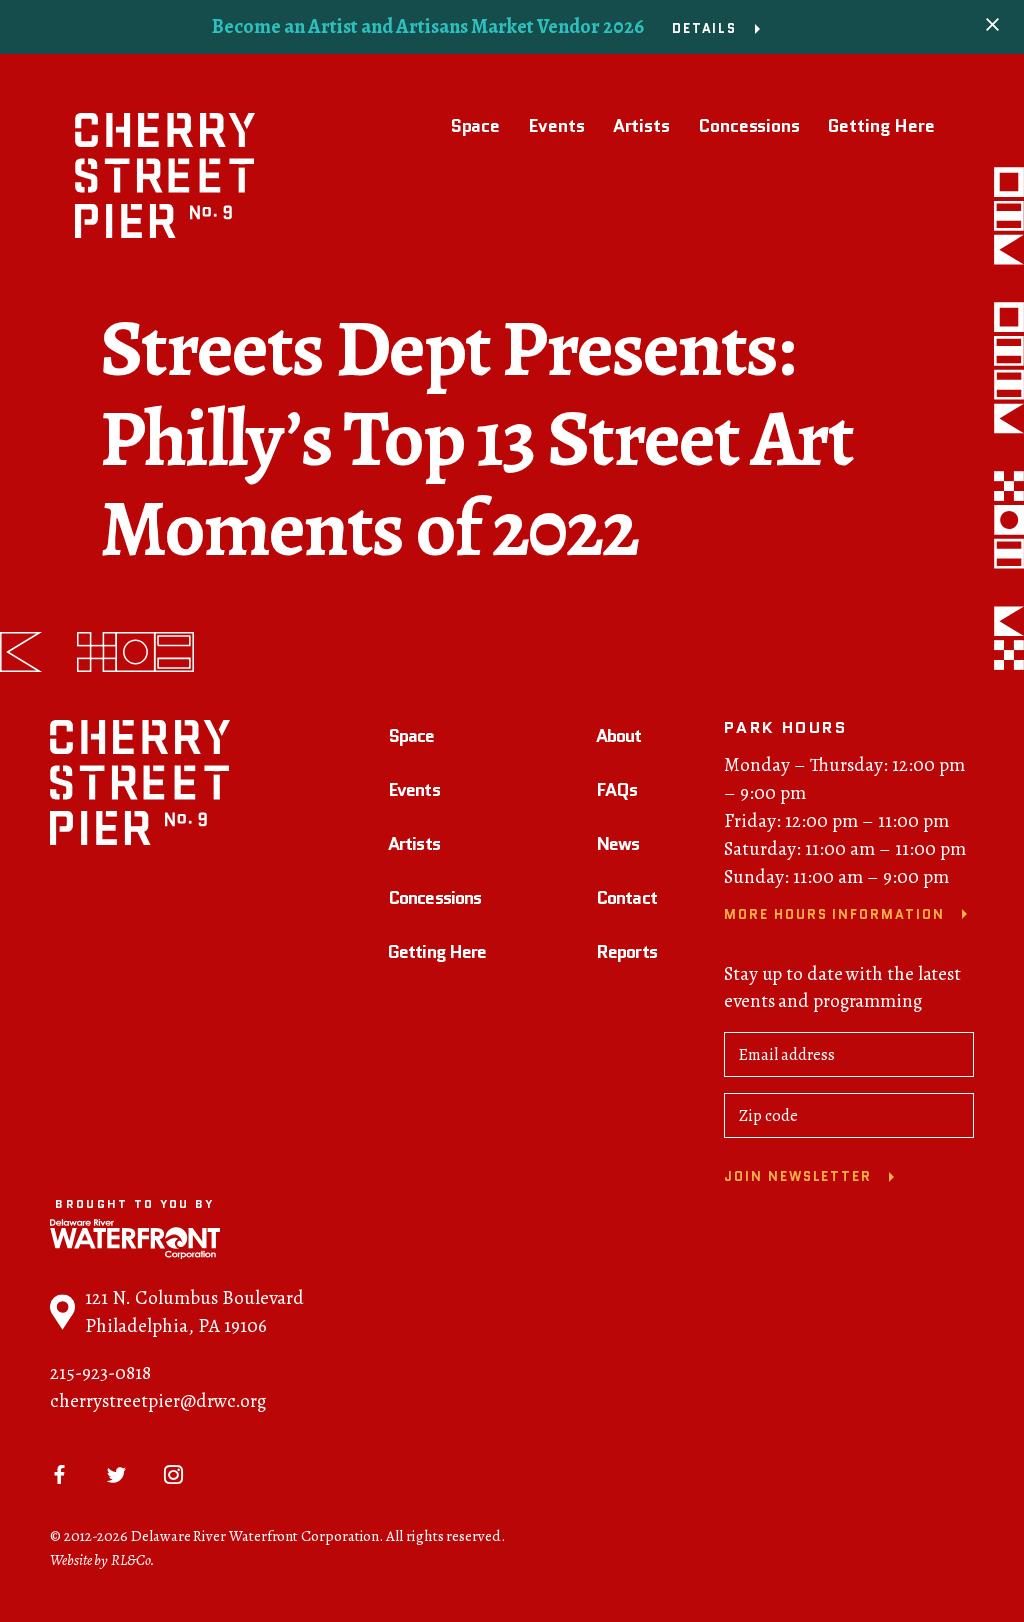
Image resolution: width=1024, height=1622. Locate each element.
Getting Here (881, 126)
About (619, 736)
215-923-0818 (100, 1373)
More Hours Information (834, 914)
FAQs (616, 790)
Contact (626, 898)
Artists (641, 126)
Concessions (749, 126)
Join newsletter (798, 1176)
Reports (626, 952)
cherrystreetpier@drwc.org (158, 1401)
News (617, 844)
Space (475, 126)
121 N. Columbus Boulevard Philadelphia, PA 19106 (194, 1312)
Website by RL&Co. (102, 1560)
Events (556, 126)
